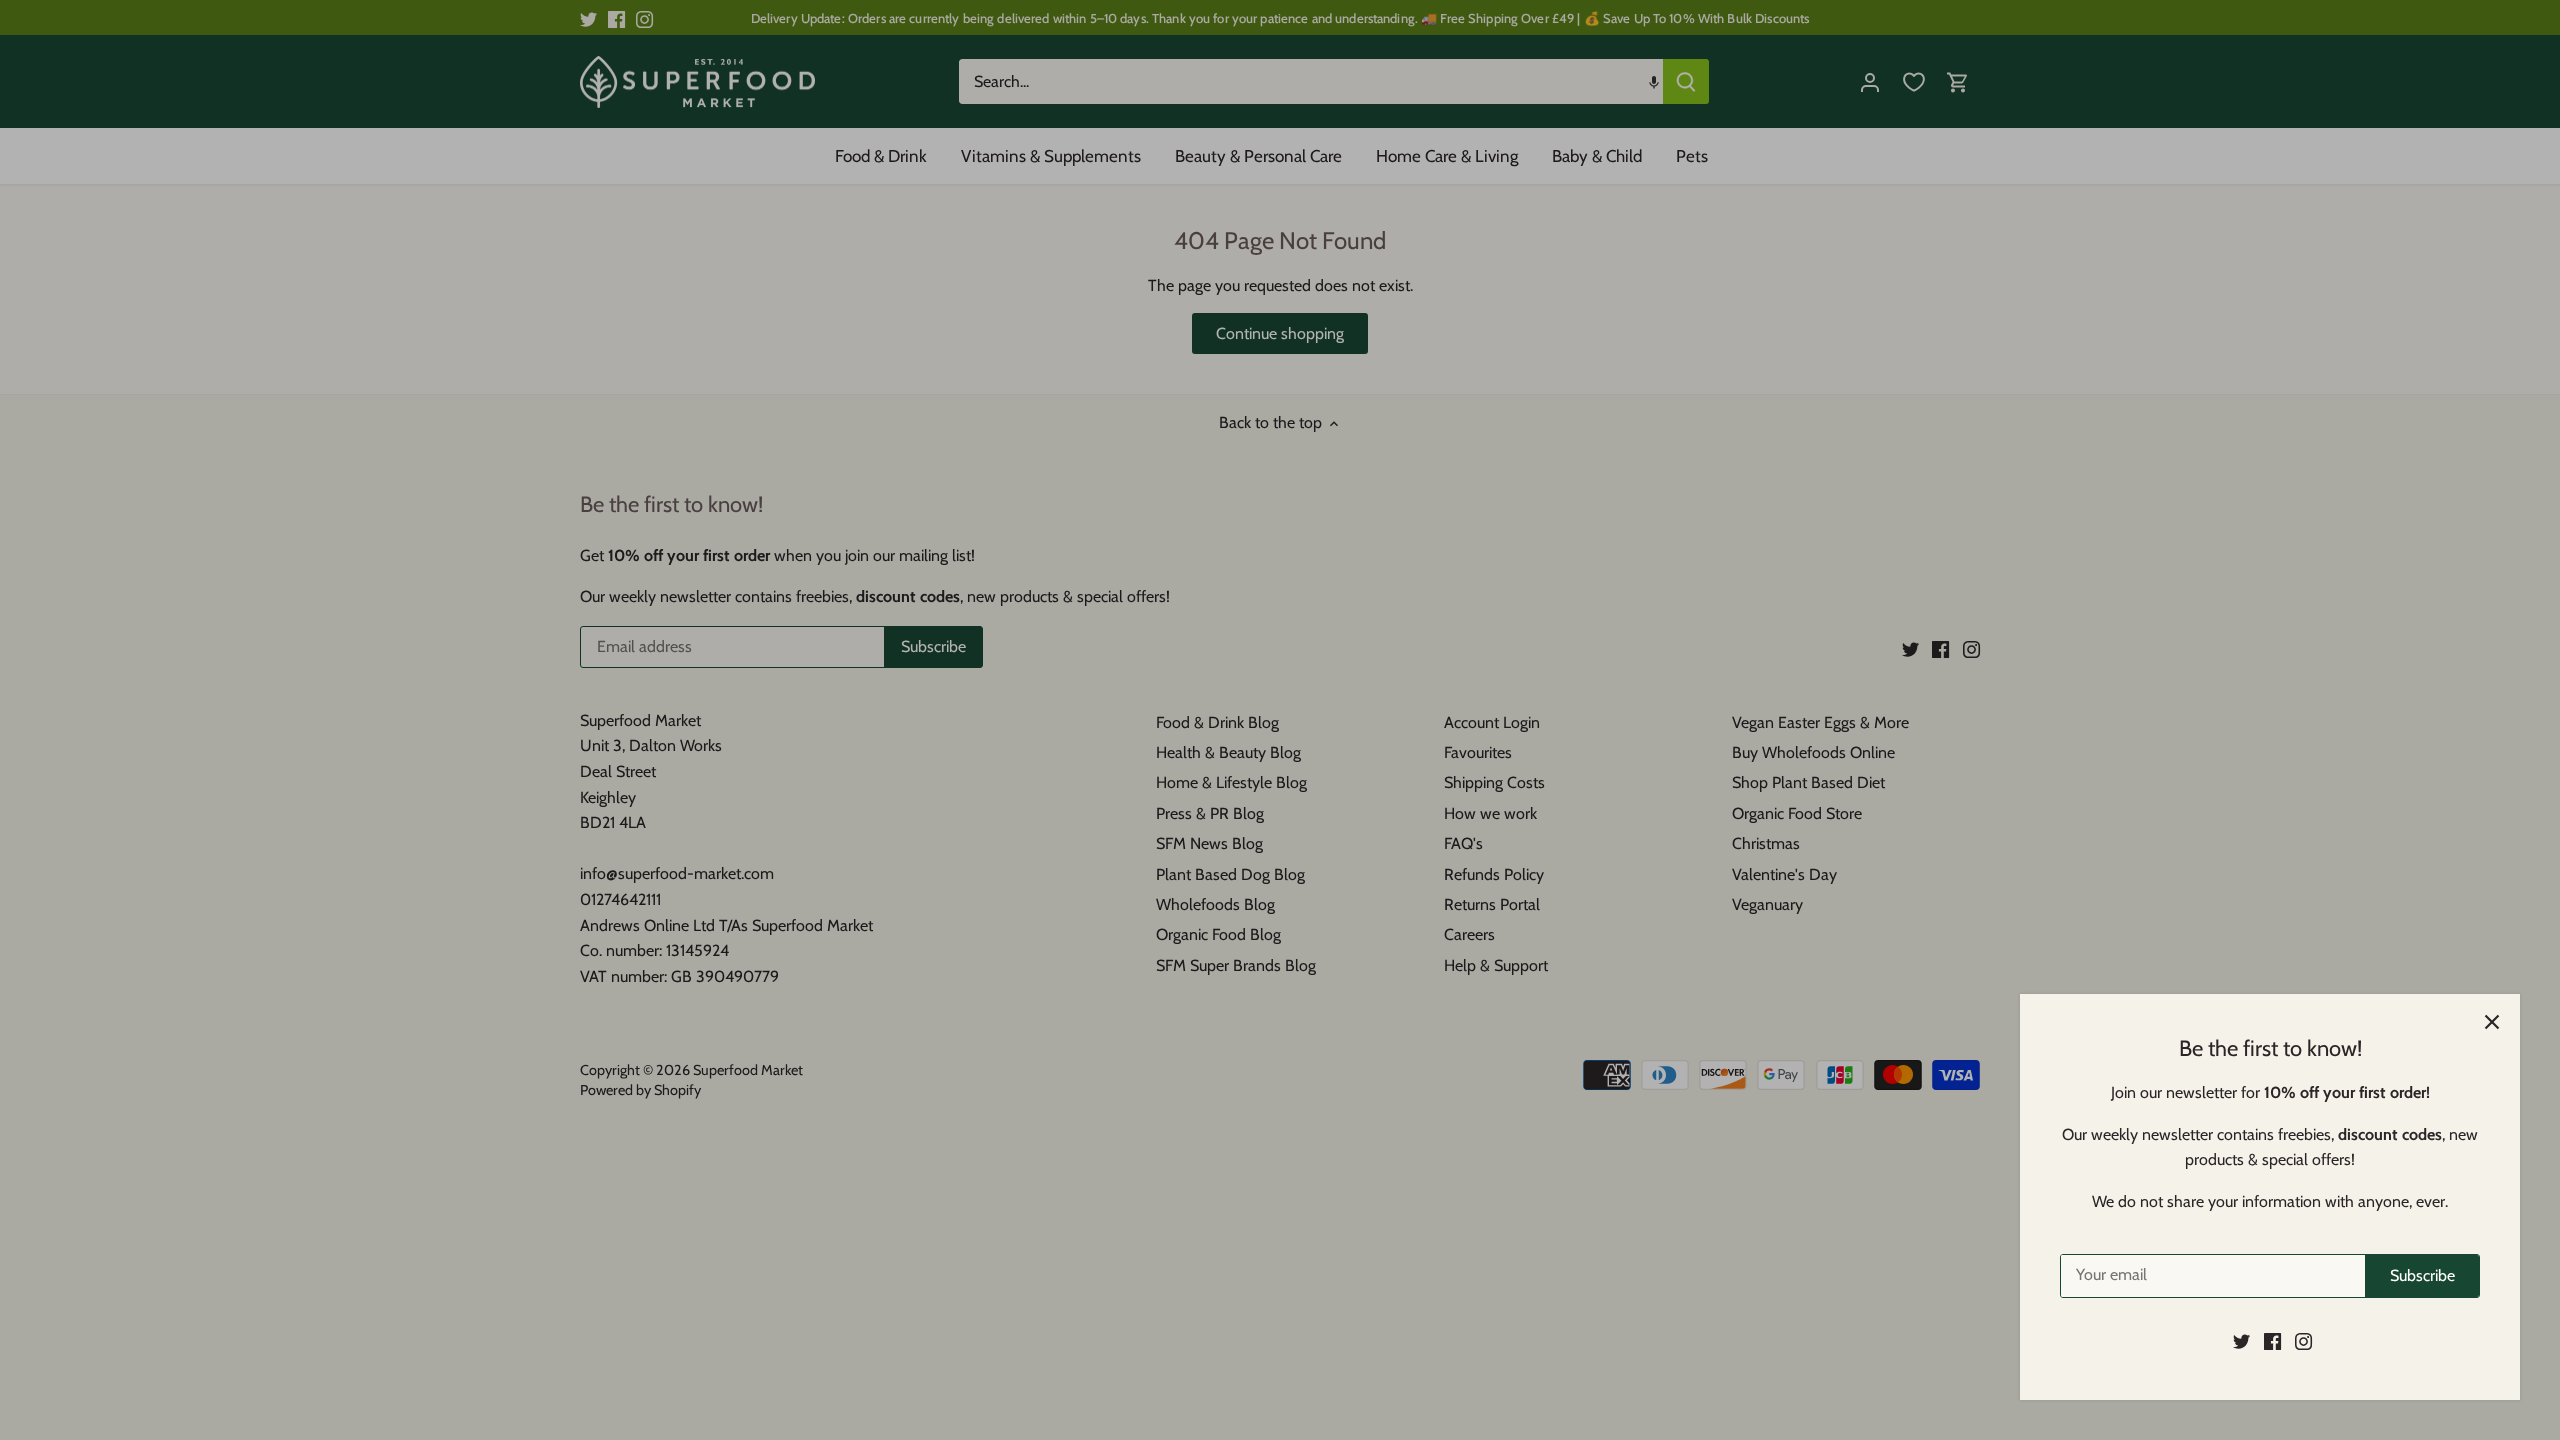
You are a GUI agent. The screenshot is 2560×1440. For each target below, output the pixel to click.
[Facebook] (2272, 1341)
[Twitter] (2241, 1341)
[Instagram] (2303, 1341)
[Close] (2492, 1022)
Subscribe (2422, 1275)
